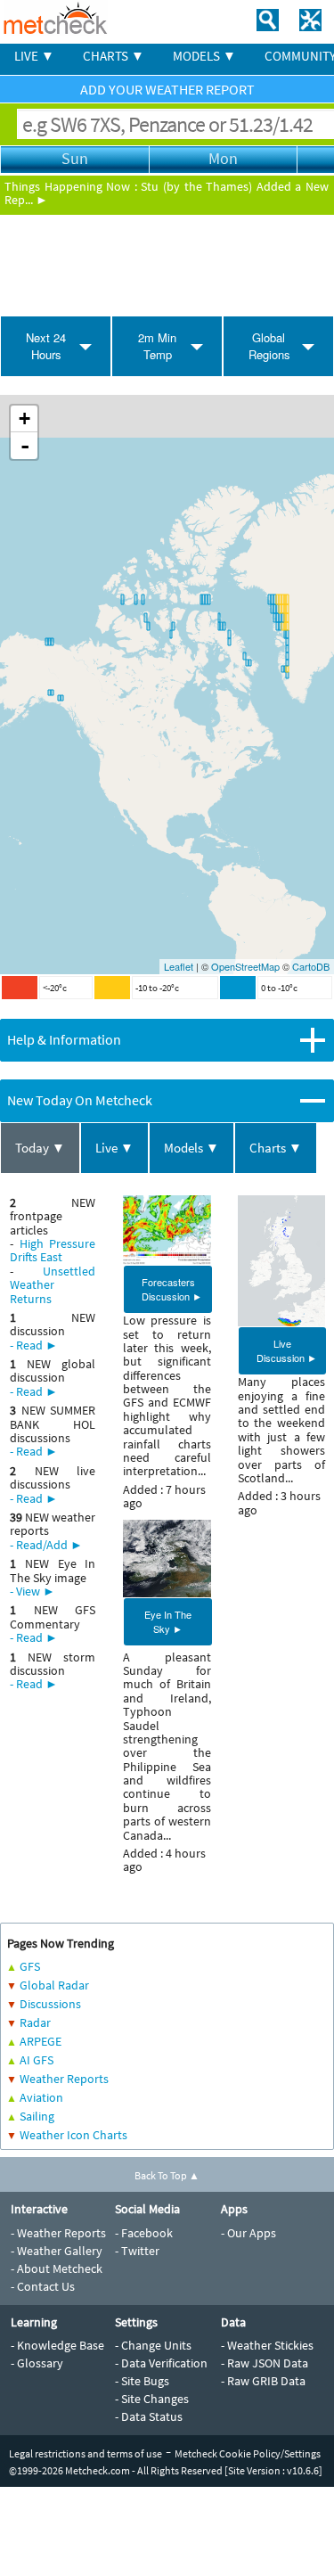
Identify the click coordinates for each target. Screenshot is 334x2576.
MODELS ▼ (204, 56)
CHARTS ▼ (114, 56)
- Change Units (153, 2345)
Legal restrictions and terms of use (86, 2453)
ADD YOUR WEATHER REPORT (167, 89)
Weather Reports (64, 2079)
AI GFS (37, 2060)
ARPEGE (41, 2041)
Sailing (37, 2116)
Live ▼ (114, 1148)
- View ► (33, 1591)
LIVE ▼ (34, 56)
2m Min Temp (157, 346)
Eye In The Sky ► (168, 1621)
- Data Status (149, 2416)
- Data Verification (161, 2363)
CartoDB (311, 966)
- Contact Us (43, 2286)
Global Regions (269, 346)
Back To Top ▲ (167, 2175)
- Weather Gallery (57, 2251)
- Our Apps (248, 2233)
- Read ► (34, 1345)
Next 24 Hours (46, 346)
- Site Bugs (142, 2381)
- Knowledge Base (57, 2345)
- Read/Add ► (46, 1545)
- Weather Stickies (267, 2345)
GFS (30, 1966)
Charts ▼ (276, 1148)
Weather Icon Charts (73, 2135)
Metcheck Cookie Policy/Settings (248, 2453)
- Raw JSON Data (265, 2363)
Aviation (41, 2097)
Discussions (50, 2004)
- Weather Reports (58, 2233)
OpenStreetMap (245, 966)
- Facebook (144, 2233)
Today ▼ (40, 1148)
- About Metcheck (57, 2268)
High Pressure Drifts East (53, 1250)
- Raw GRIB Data (263, 2381)
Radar (35, 2022)
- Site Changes (152, 2399)
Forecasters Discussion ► (172, 1289)
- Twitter (137, 2251)
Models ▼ (191, 1148)
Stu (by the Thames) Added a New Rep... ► (167, 193)
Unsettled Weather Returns (53, 1285)
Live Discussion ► (287, 1350)
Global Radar (54, 1985)
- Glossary (37, 2363)
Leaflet (179, 966)
